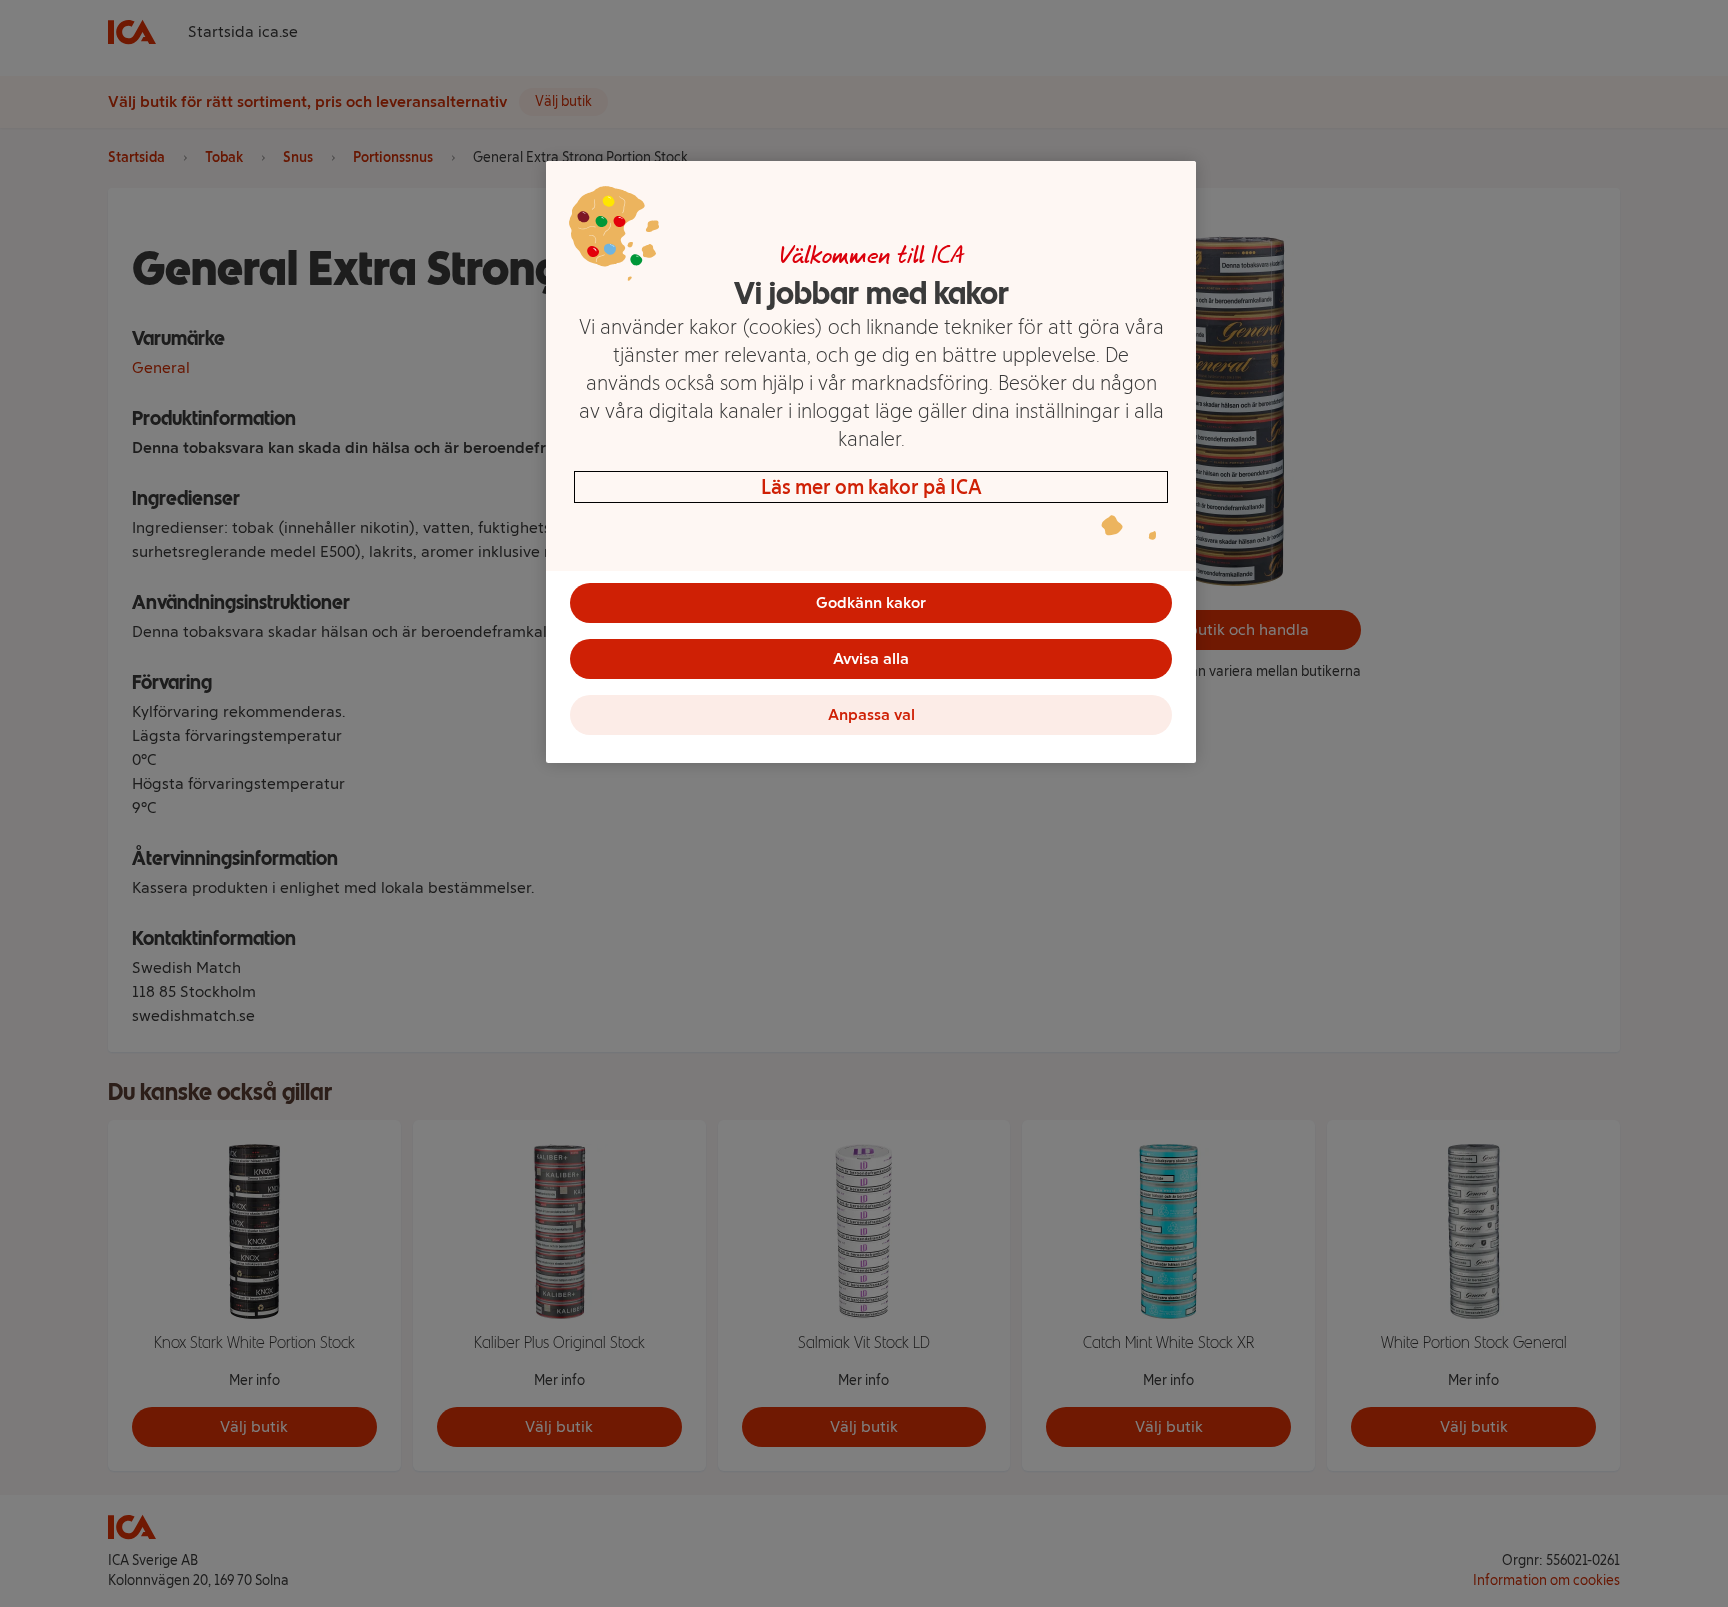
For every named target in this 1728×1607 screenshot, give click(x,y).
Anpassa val (871, 714)
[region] (871, 462)
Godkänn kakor (871, 602)
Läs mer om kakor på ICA (871, 487)
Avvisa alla (871, 658)
